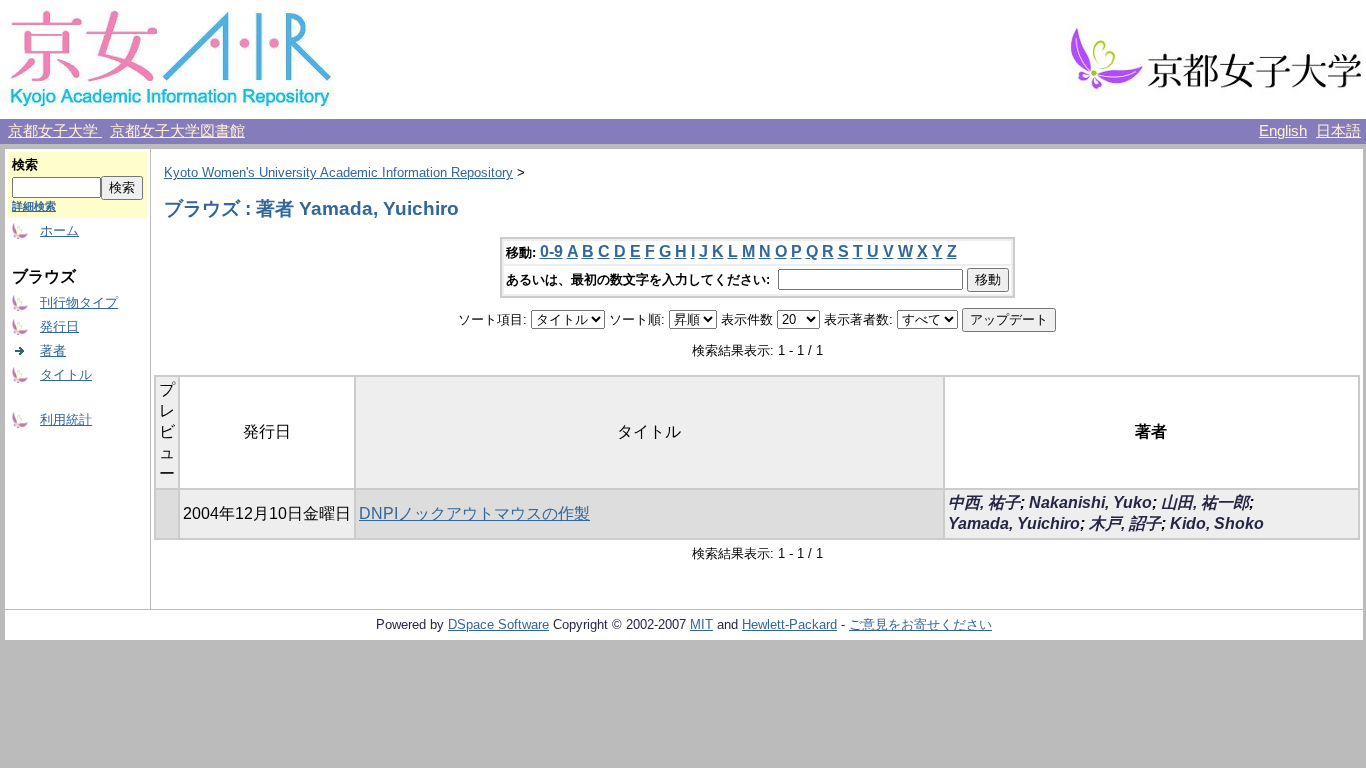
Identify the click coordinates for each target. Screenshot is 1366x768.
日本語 (1338, 131)
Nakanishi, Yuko (1090, 502)
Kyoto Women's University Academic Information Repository (338, 172)
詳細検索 (34, 206)
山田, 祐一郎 (1205, 502)
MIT (701, 624)
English (1283, 131)
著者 (53, 350)
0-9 (551, 251)
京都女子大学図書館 (177, 131)
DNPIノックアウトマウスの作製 (474, 513)
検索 (25, 164)
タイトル (66, 374)
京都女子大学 (55, 131)
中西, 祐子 (984, 502)
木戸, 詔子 (1125, 523)
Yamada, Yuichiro (1014, 523)
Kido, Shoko (1217, 523)
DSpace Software (498, 624)
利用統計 (66, 419)
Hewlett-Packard (789, 624)
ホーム (59, 230)
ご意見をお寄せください (920, 624)
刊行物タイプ (79, 302)
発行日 (59, 326)
